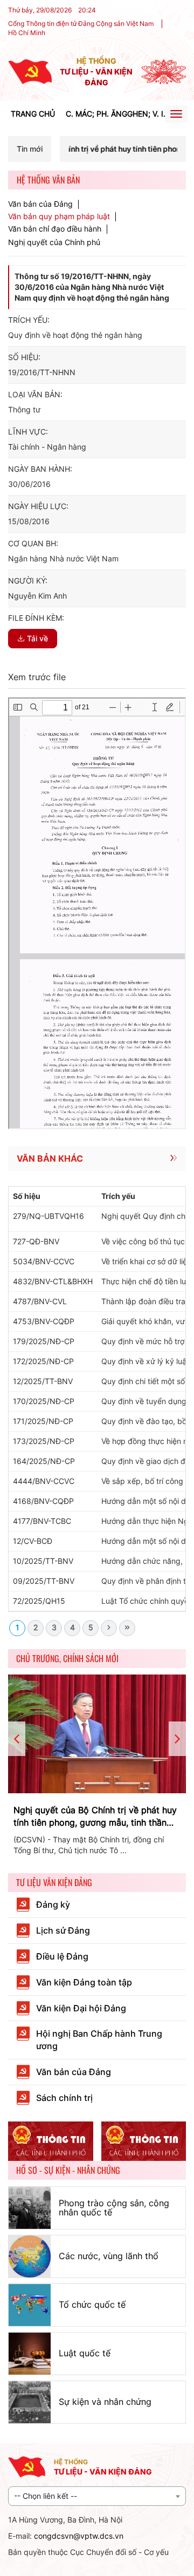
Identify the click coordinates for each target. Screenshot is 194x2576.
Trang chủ (33, 114)
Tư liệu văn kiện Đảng (54, 1882)
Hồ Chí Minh (27, 33)
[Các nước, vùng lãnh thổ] (30, 2256)
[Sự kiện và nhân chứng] (30, 2402)
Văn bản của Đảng (40, 204)
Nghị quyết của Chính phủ (54, 242)
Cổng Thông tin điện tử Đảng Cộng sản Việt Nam (81, 23)
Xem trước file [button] (37, 677)
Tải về (37, 638)
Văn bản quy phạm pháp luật (59, 216)
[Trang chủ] (30, 71)
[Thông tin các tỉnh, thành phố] (51, 2141)
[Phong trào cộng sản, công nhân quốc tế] (30, 2208)
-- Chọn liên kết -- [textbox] (46, 2496)
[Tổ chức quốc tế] (30, 2305)
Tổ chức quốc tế (92, 2304)
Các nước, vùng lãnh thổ (109, 2256)
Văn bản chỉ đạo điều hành (55, 229)
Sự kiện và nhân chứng (105, 2402)
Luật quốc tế (85, 2353)
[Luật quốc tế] (30, 2354)
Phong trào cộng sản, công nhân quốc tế (114, 2208)
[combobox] (97, 2496)
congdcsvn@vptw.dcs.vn (79, 2536)
